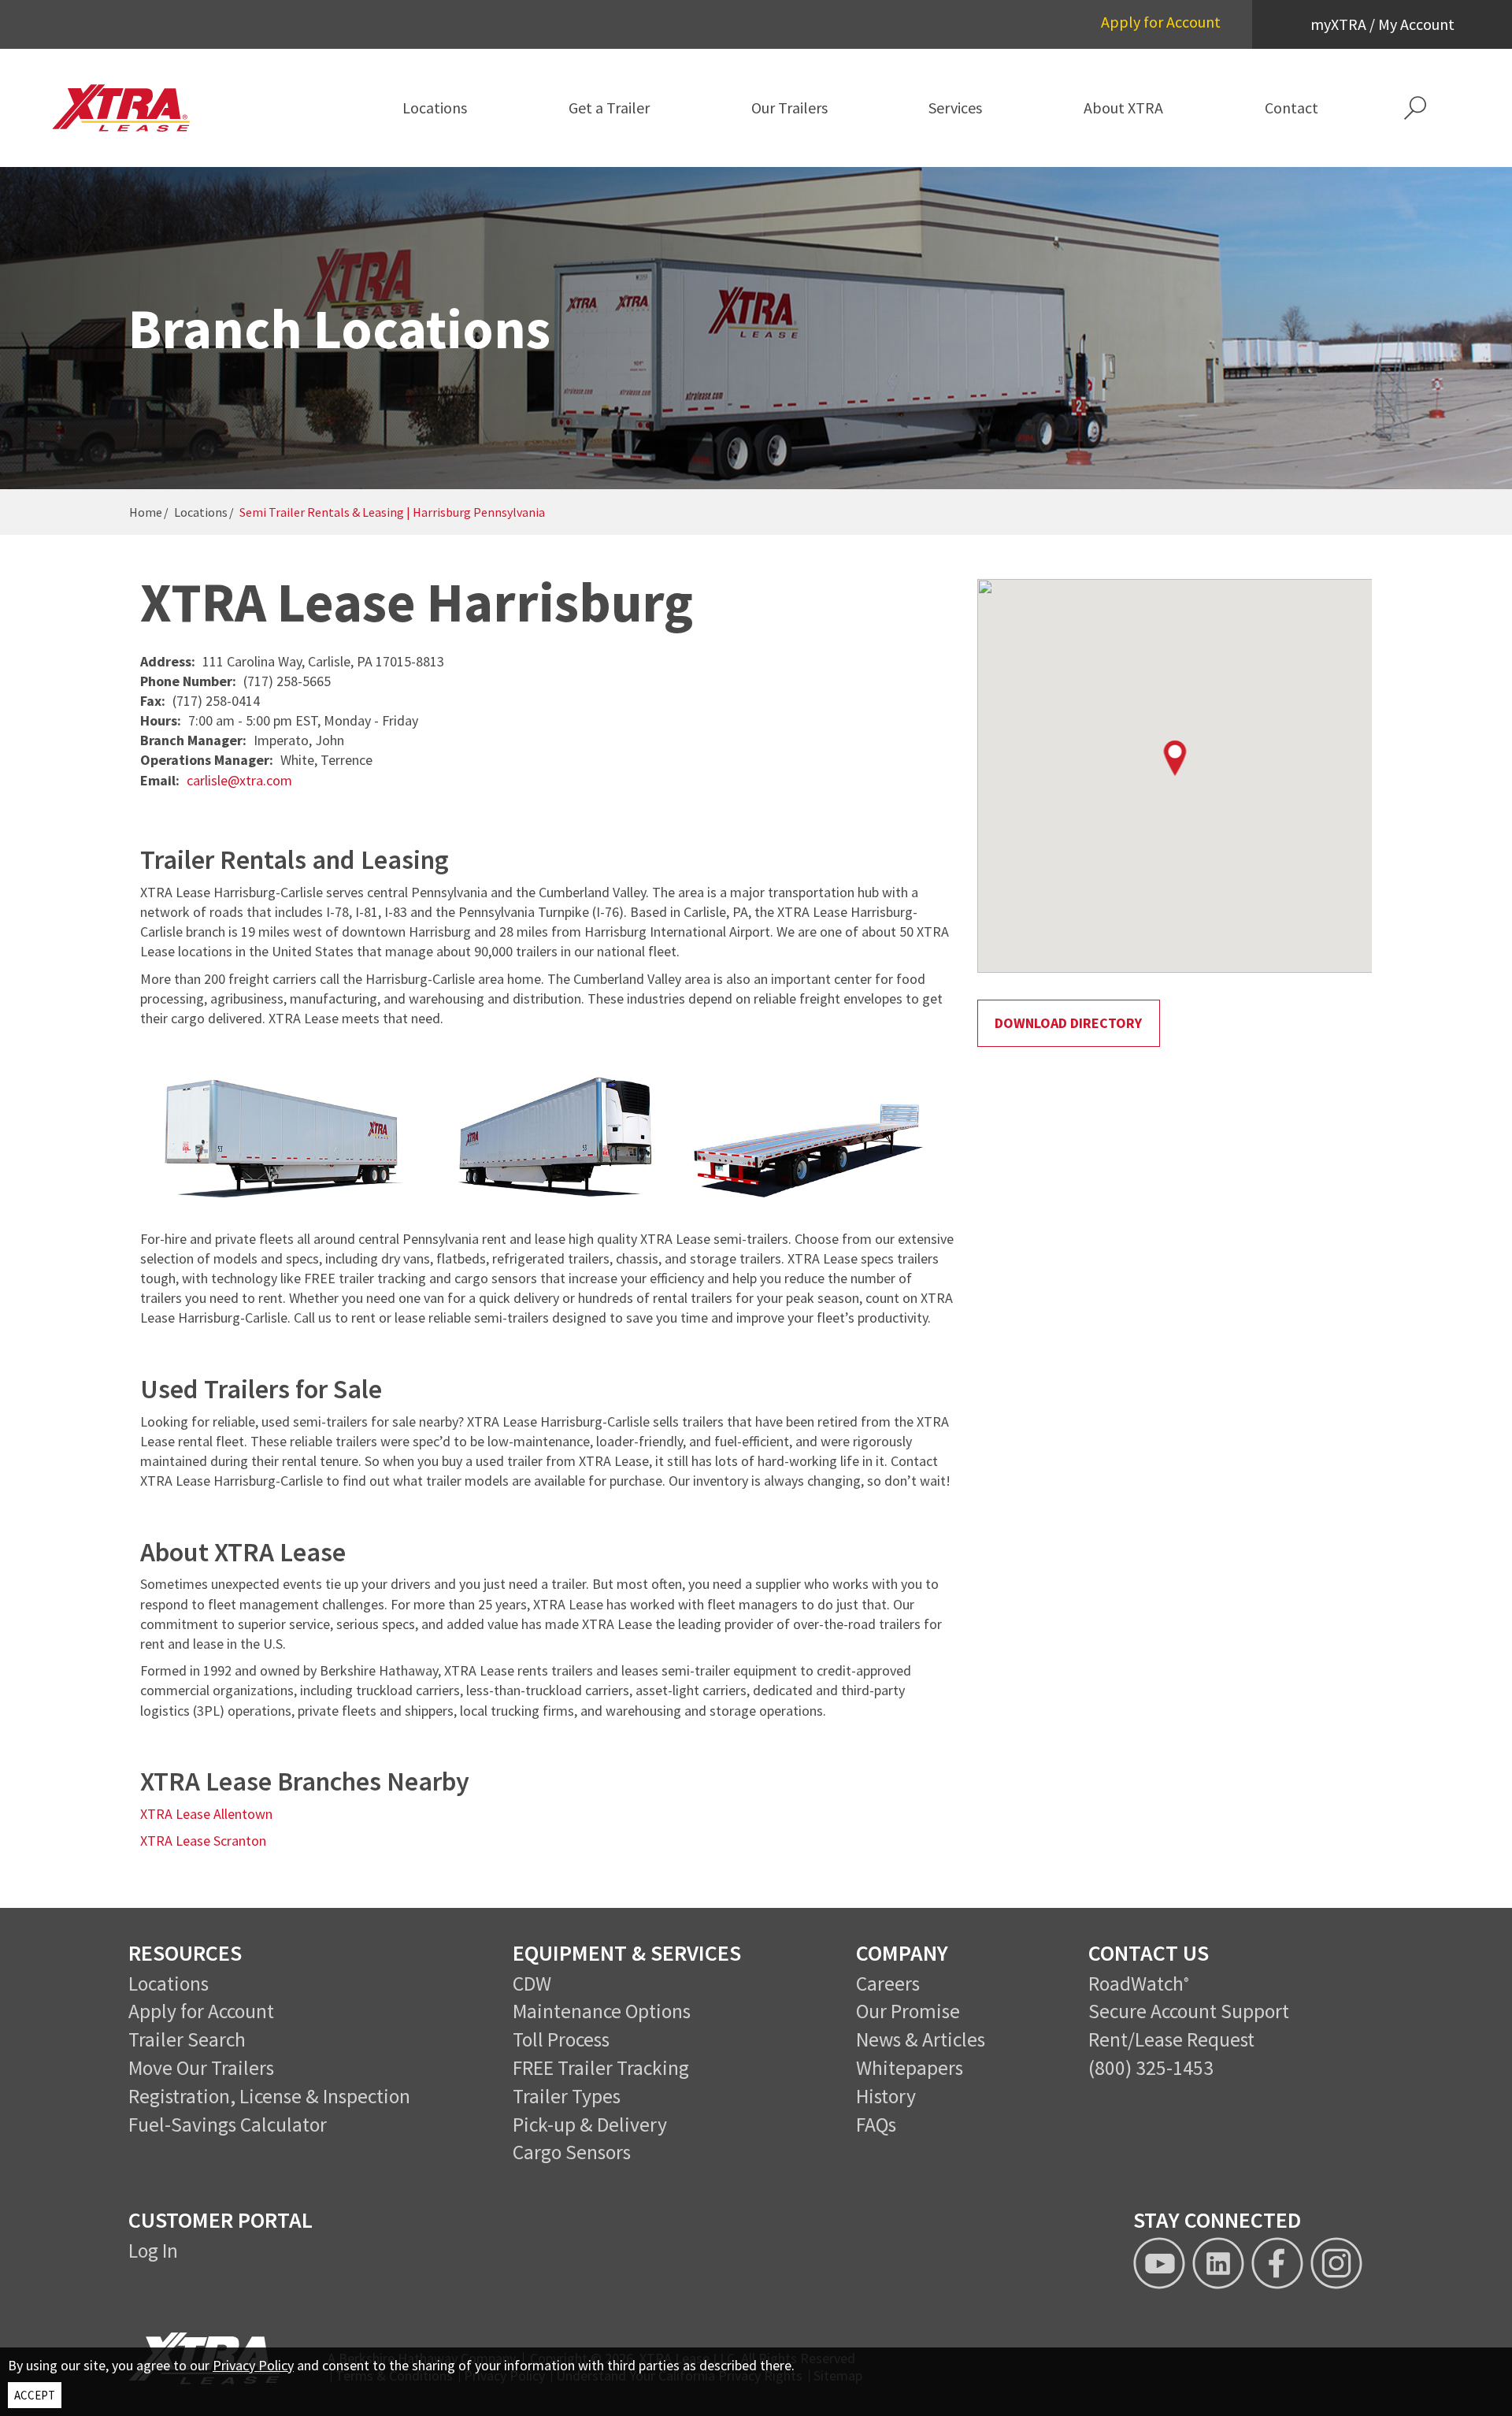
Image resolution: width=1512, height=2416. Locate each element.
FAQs (876, 2125)
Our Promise (908, 2011)
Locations (201, 512)
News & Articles (921, 2039)
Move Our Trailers (201, 2068)
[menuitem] (434, 108)
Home (146, 512)
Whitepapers (910, 2068)
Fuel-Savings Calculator (228, 2125)
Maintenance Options (602, 2011)
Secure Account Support (1189, 2011)
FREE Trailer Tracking (601, 2068)
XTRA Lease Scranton (203, 1841)
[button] (1416, 108)
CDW (532, 1984)
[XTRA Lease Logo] (138, 108)
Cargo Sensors (572, 2152)
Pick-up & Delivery (590, 2125)
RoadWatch (1136, 1984)
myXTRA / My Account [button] (1382, 24)
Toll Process (561, 2039)
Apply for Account (1161, 22)
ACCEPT (35, 2395)
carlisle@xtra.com (239, 780)
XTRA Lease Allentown (206, 1814)
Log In (153, 2251)
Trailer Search (187, 2039)
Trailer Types (567, 2096)
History (886, 2096)
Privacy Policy (253, 2365)
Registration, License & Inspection (269, 2096)
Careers (888, 1984)
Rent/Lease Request (1171, 2039)
